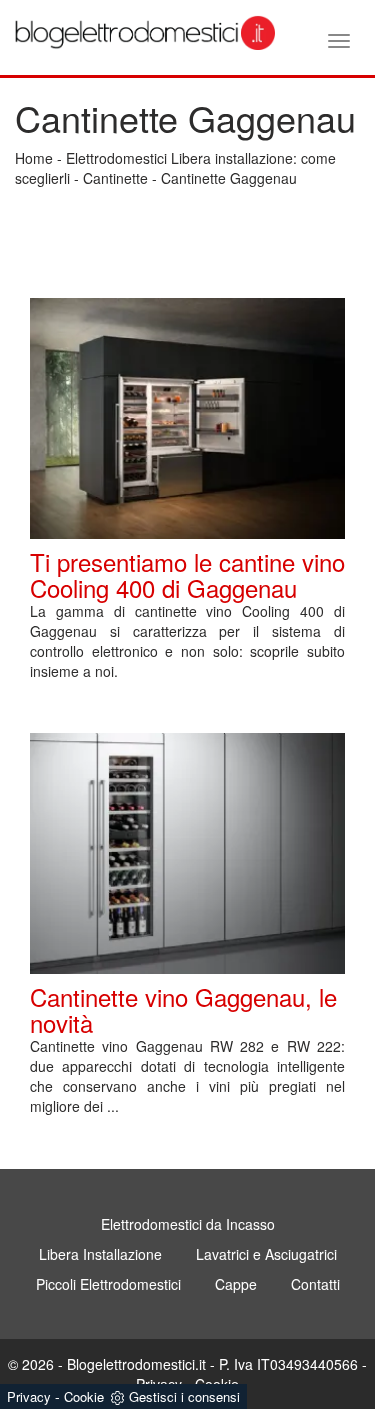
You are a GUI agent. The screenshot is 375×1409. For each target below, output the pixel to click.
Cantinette (115, 178)
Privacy (29, 1396)
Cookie (84, 1396)
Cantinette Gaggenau (229, 178)
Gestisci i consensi (184, 1396)
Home (34, 158)
